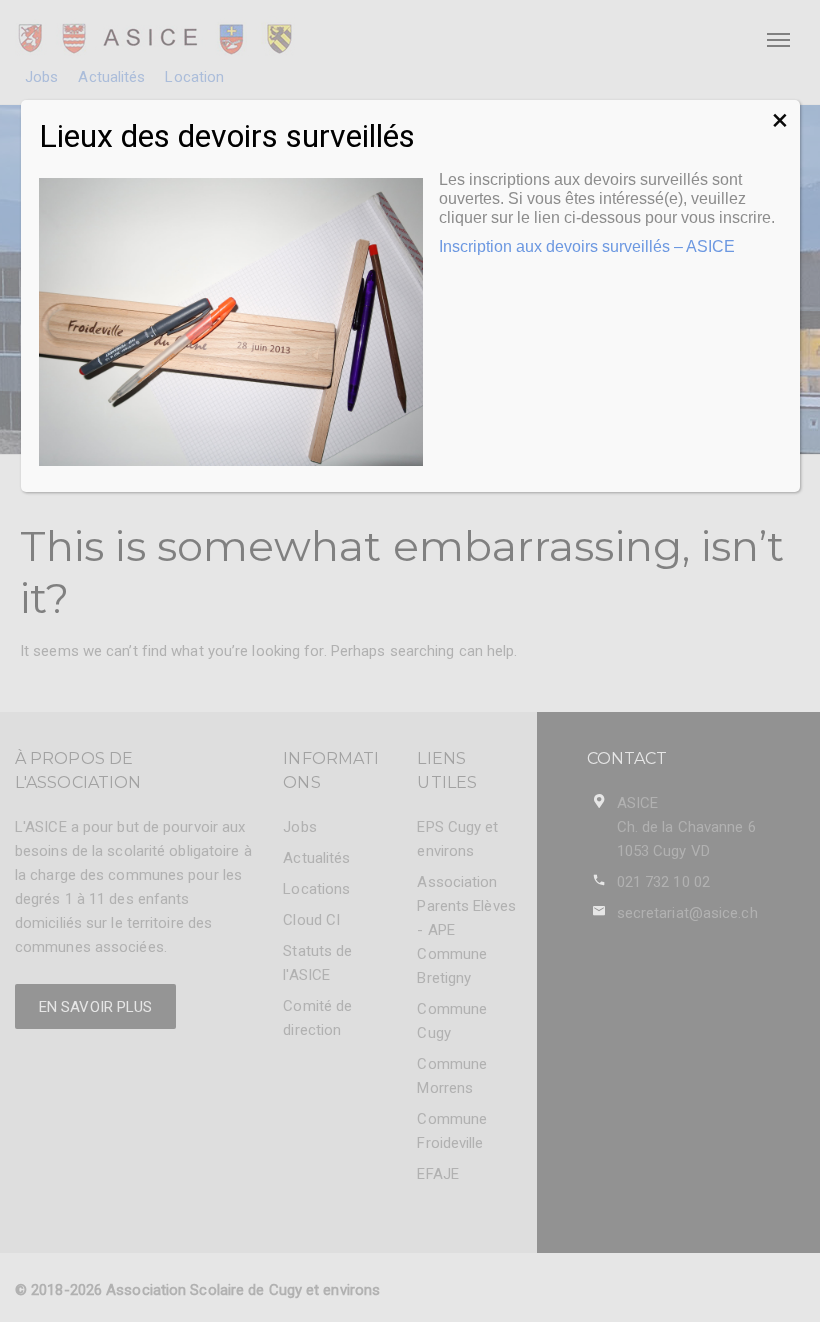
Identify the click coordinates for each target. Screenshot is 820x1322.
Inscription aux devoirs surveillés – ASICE (587, 246)
